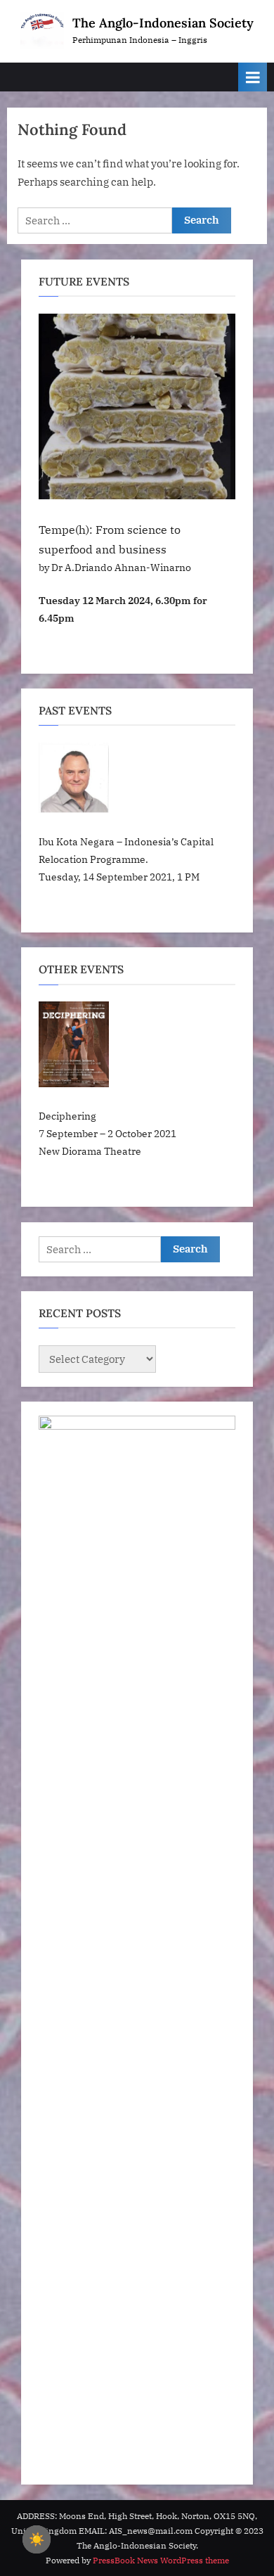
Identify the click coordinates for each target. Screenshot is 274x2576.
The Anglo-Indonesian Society (163, 23)
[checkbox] (37, 2539)
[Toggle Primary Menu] (253, 77)
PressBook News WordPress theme (161, 2560)
